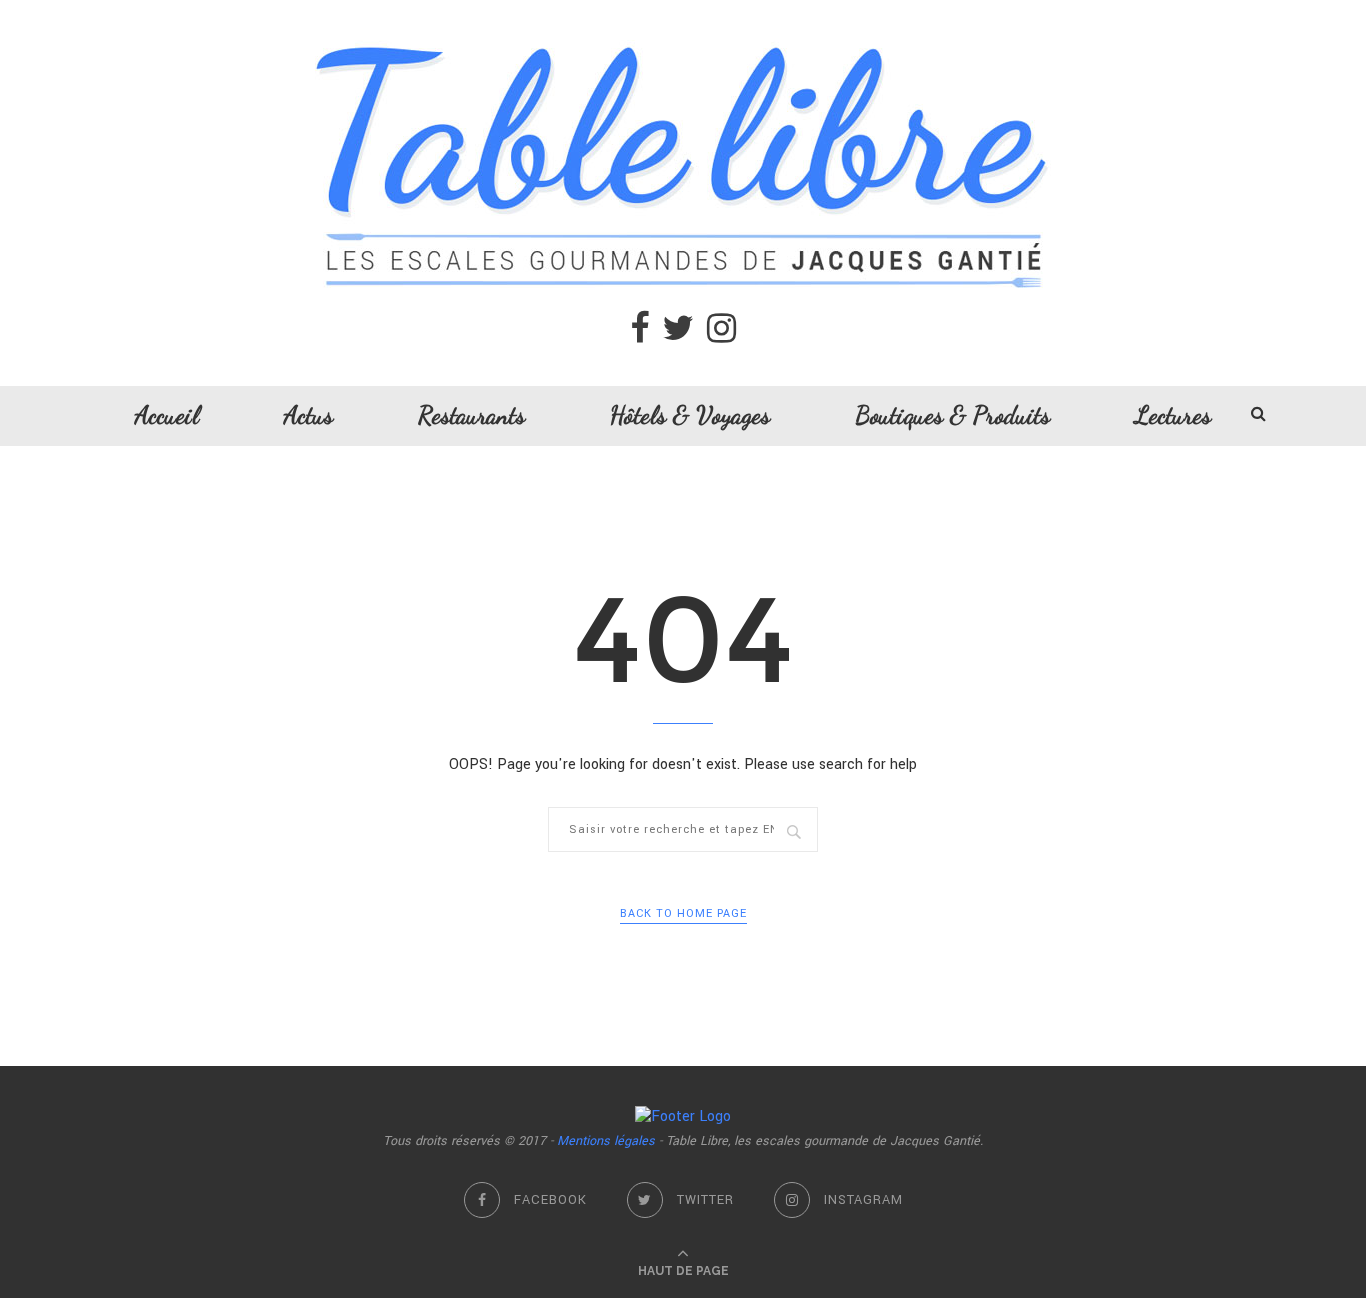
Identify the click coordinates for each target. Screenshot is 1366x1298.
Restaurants (471, 415)
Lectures (1173, 415)
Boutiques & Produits (952, 415)
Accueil (167, 415)
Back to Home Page (683, 913)
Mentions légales (606, 1141)
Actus (308, 415)
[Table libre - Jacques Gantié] (683, 10)
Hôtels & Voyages (690, 415)
